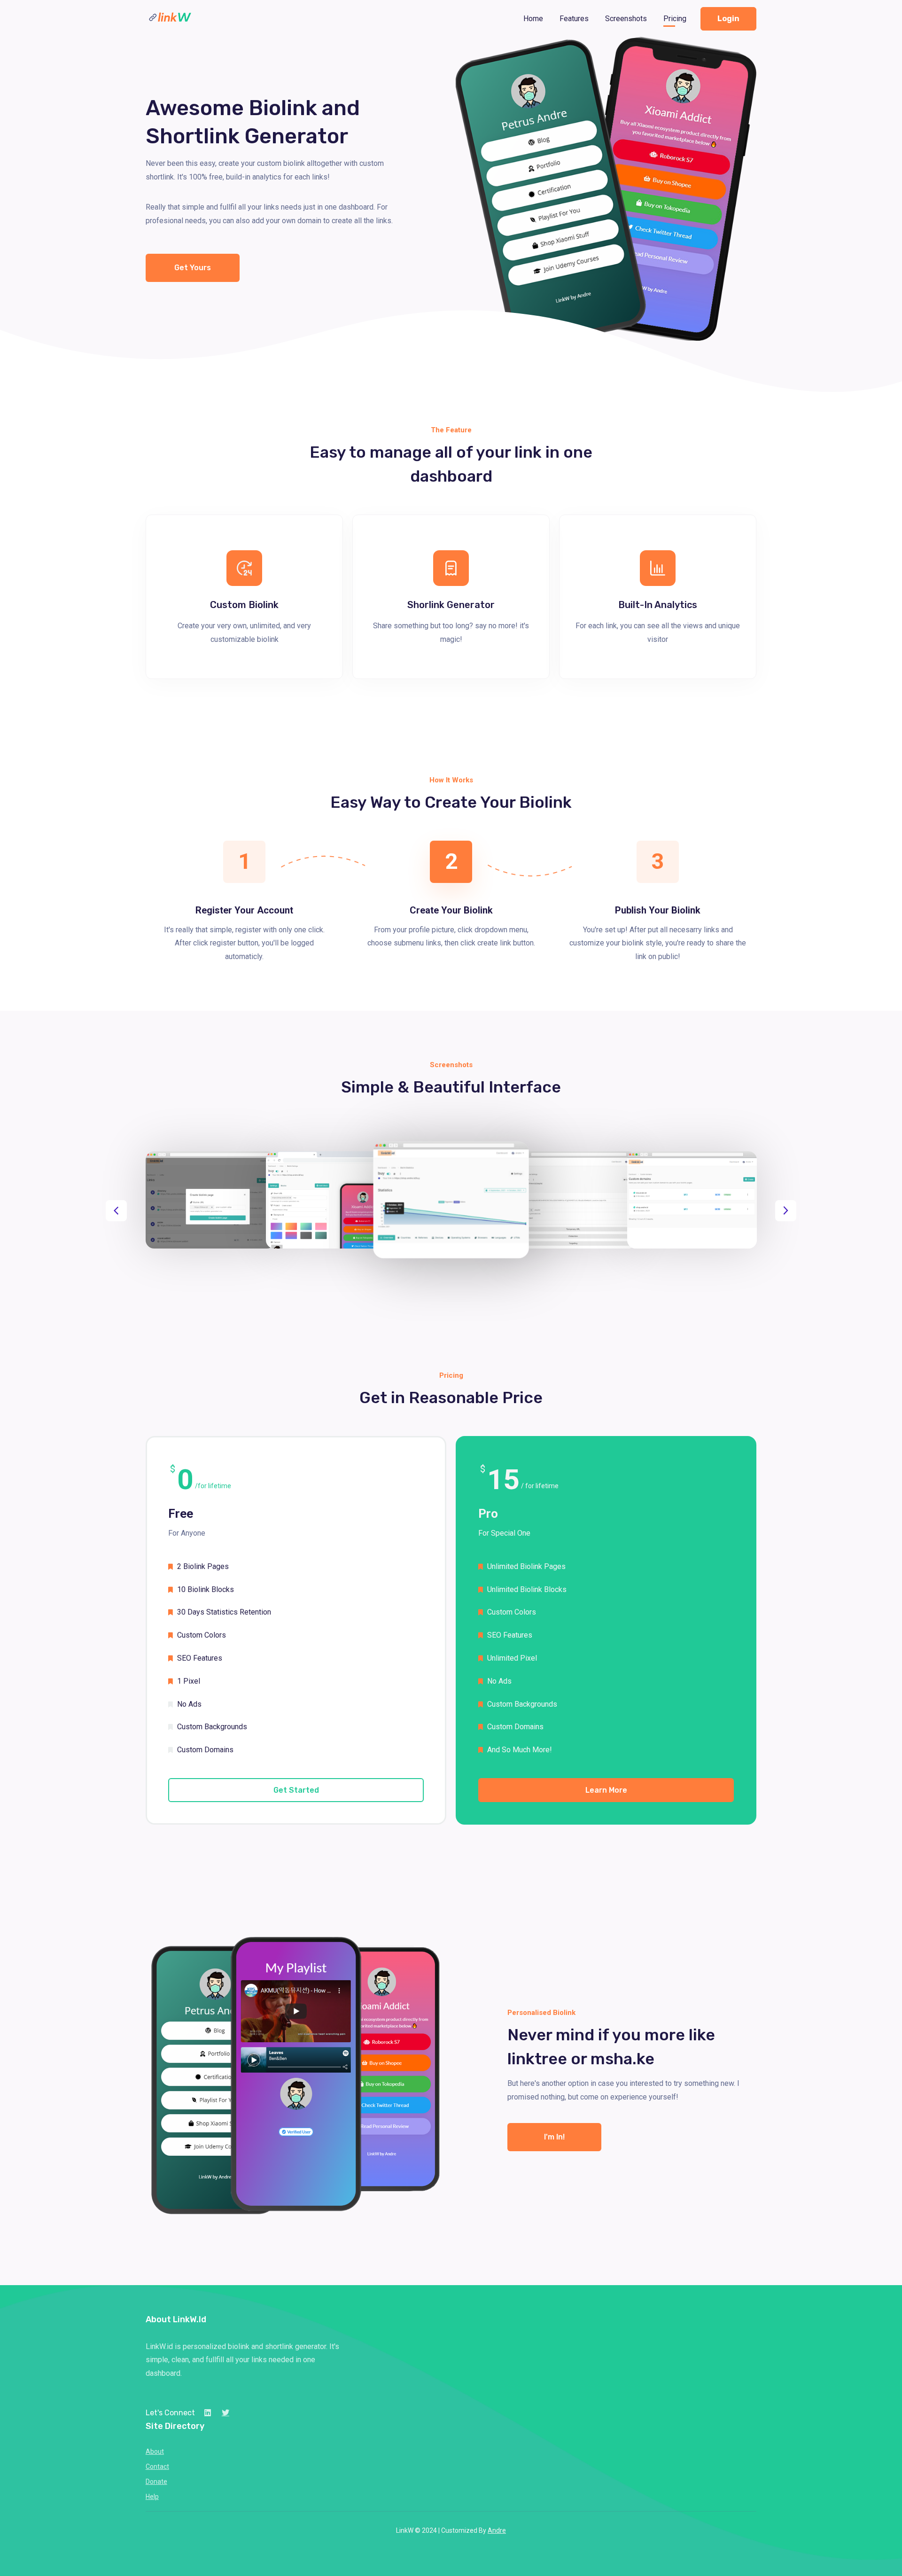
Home (533, 19)
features (574, 19)
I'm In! (554, 2137)
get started (296, 1790)
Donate (156, 2482)
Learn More (606, 1790)
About (155, 2451)
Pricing (675, 19)
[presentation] (116, 1211)
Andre (497, 2530)
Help (152, 2497)
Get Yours (193, 268)
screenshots (626, 19)
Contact (157, 2467)
